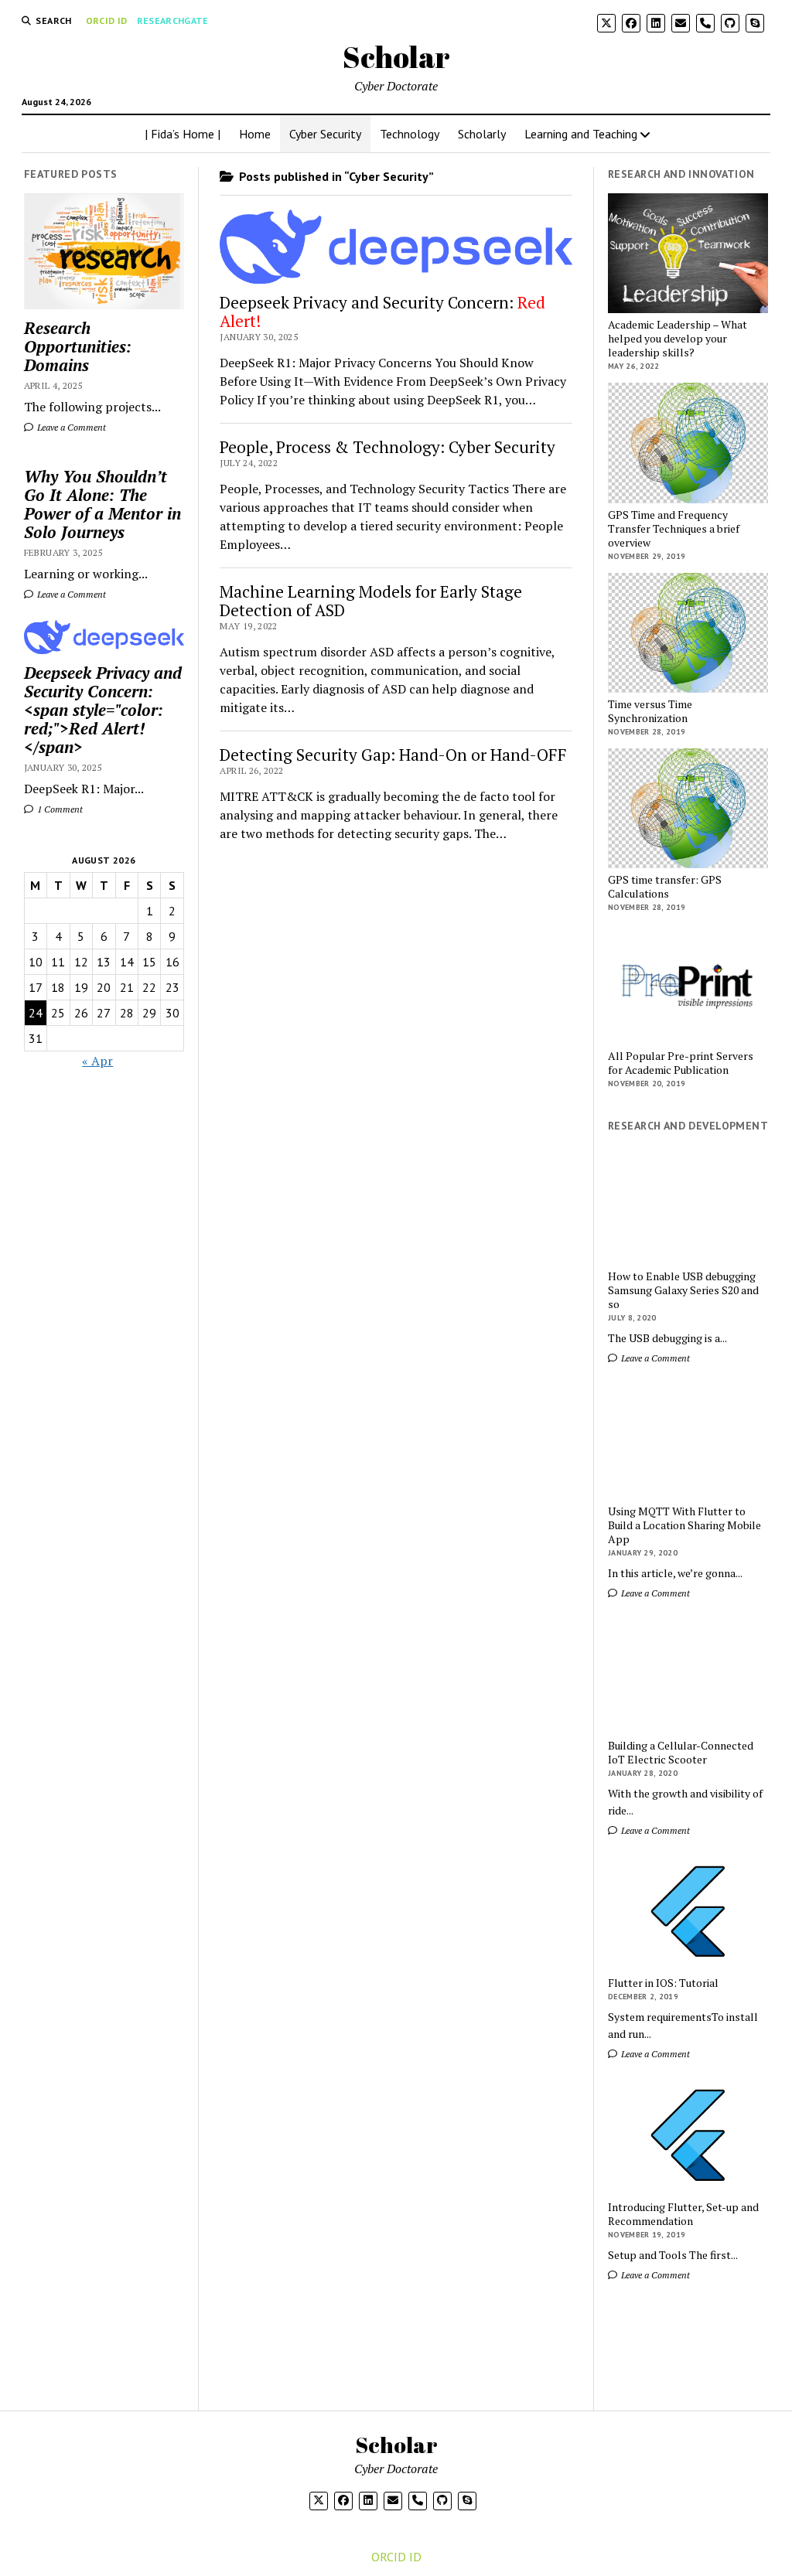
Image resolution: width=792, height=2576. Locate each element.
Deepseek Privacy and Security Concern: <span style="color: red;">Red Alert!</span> (103, 710)
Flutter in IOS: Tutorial (663, 1983)
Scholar (396, 57)
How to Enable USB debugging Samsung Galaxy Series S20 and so (683, 1290)
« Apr (97, 1061)
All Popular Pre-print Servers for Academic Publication (681, 1063)
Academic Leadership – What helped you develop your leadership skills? (678, 339)
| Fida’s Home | (183, 134)
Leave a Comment (70, 427)
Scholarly (482, 134)
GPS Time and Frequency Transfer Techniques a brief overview (674, 529)
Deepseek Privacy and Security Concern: (382, 312)
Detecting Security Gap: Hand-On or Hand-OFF (393, 755)
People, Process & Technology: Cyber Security (387, 447)
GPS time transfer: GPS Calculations (665, 887)
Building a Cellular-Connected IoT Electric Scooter (681, 1753)
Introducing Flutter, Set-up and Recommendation (683, 2214)
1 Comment (59, 809)
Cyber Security (325, 134)
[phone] (705, 23)
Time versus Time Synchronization (650, 711)
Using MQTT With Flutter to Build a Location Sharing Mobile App (684, 1525)
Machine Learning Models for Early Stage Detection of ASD (371, 601)
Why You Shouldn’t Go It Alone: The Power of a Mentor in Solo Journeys (102, 504)
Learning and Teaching (581, 134)
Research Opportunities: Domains (78, 346)
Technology (410, 134)
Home (255, 134)
